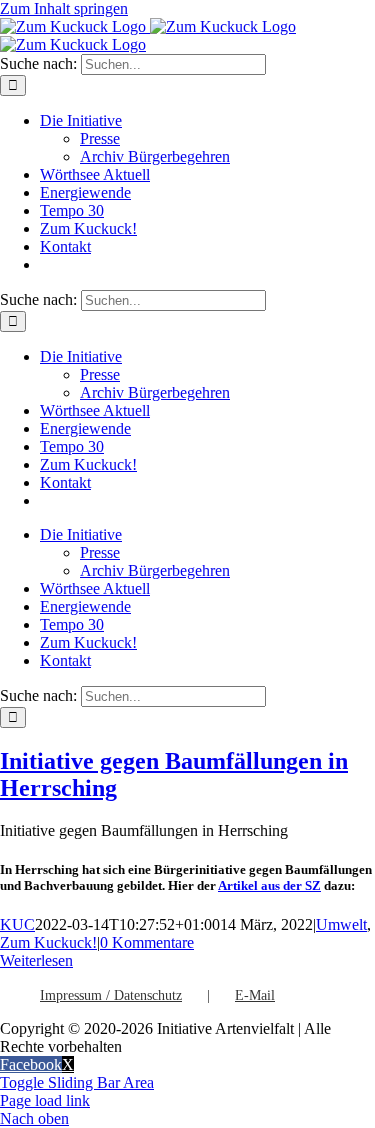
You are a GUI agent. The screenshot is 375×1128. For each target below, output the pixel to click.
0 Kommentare (147, 942)
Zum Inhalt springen (64, 8)
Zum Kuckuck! (48, 942)
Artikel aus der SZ (269, 885)
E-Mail (255, 995)
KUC (17, 924)
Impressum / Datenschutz (111, 995)
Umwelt (341, 924)
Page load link (45, 1100)
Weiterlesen (36, 960)
